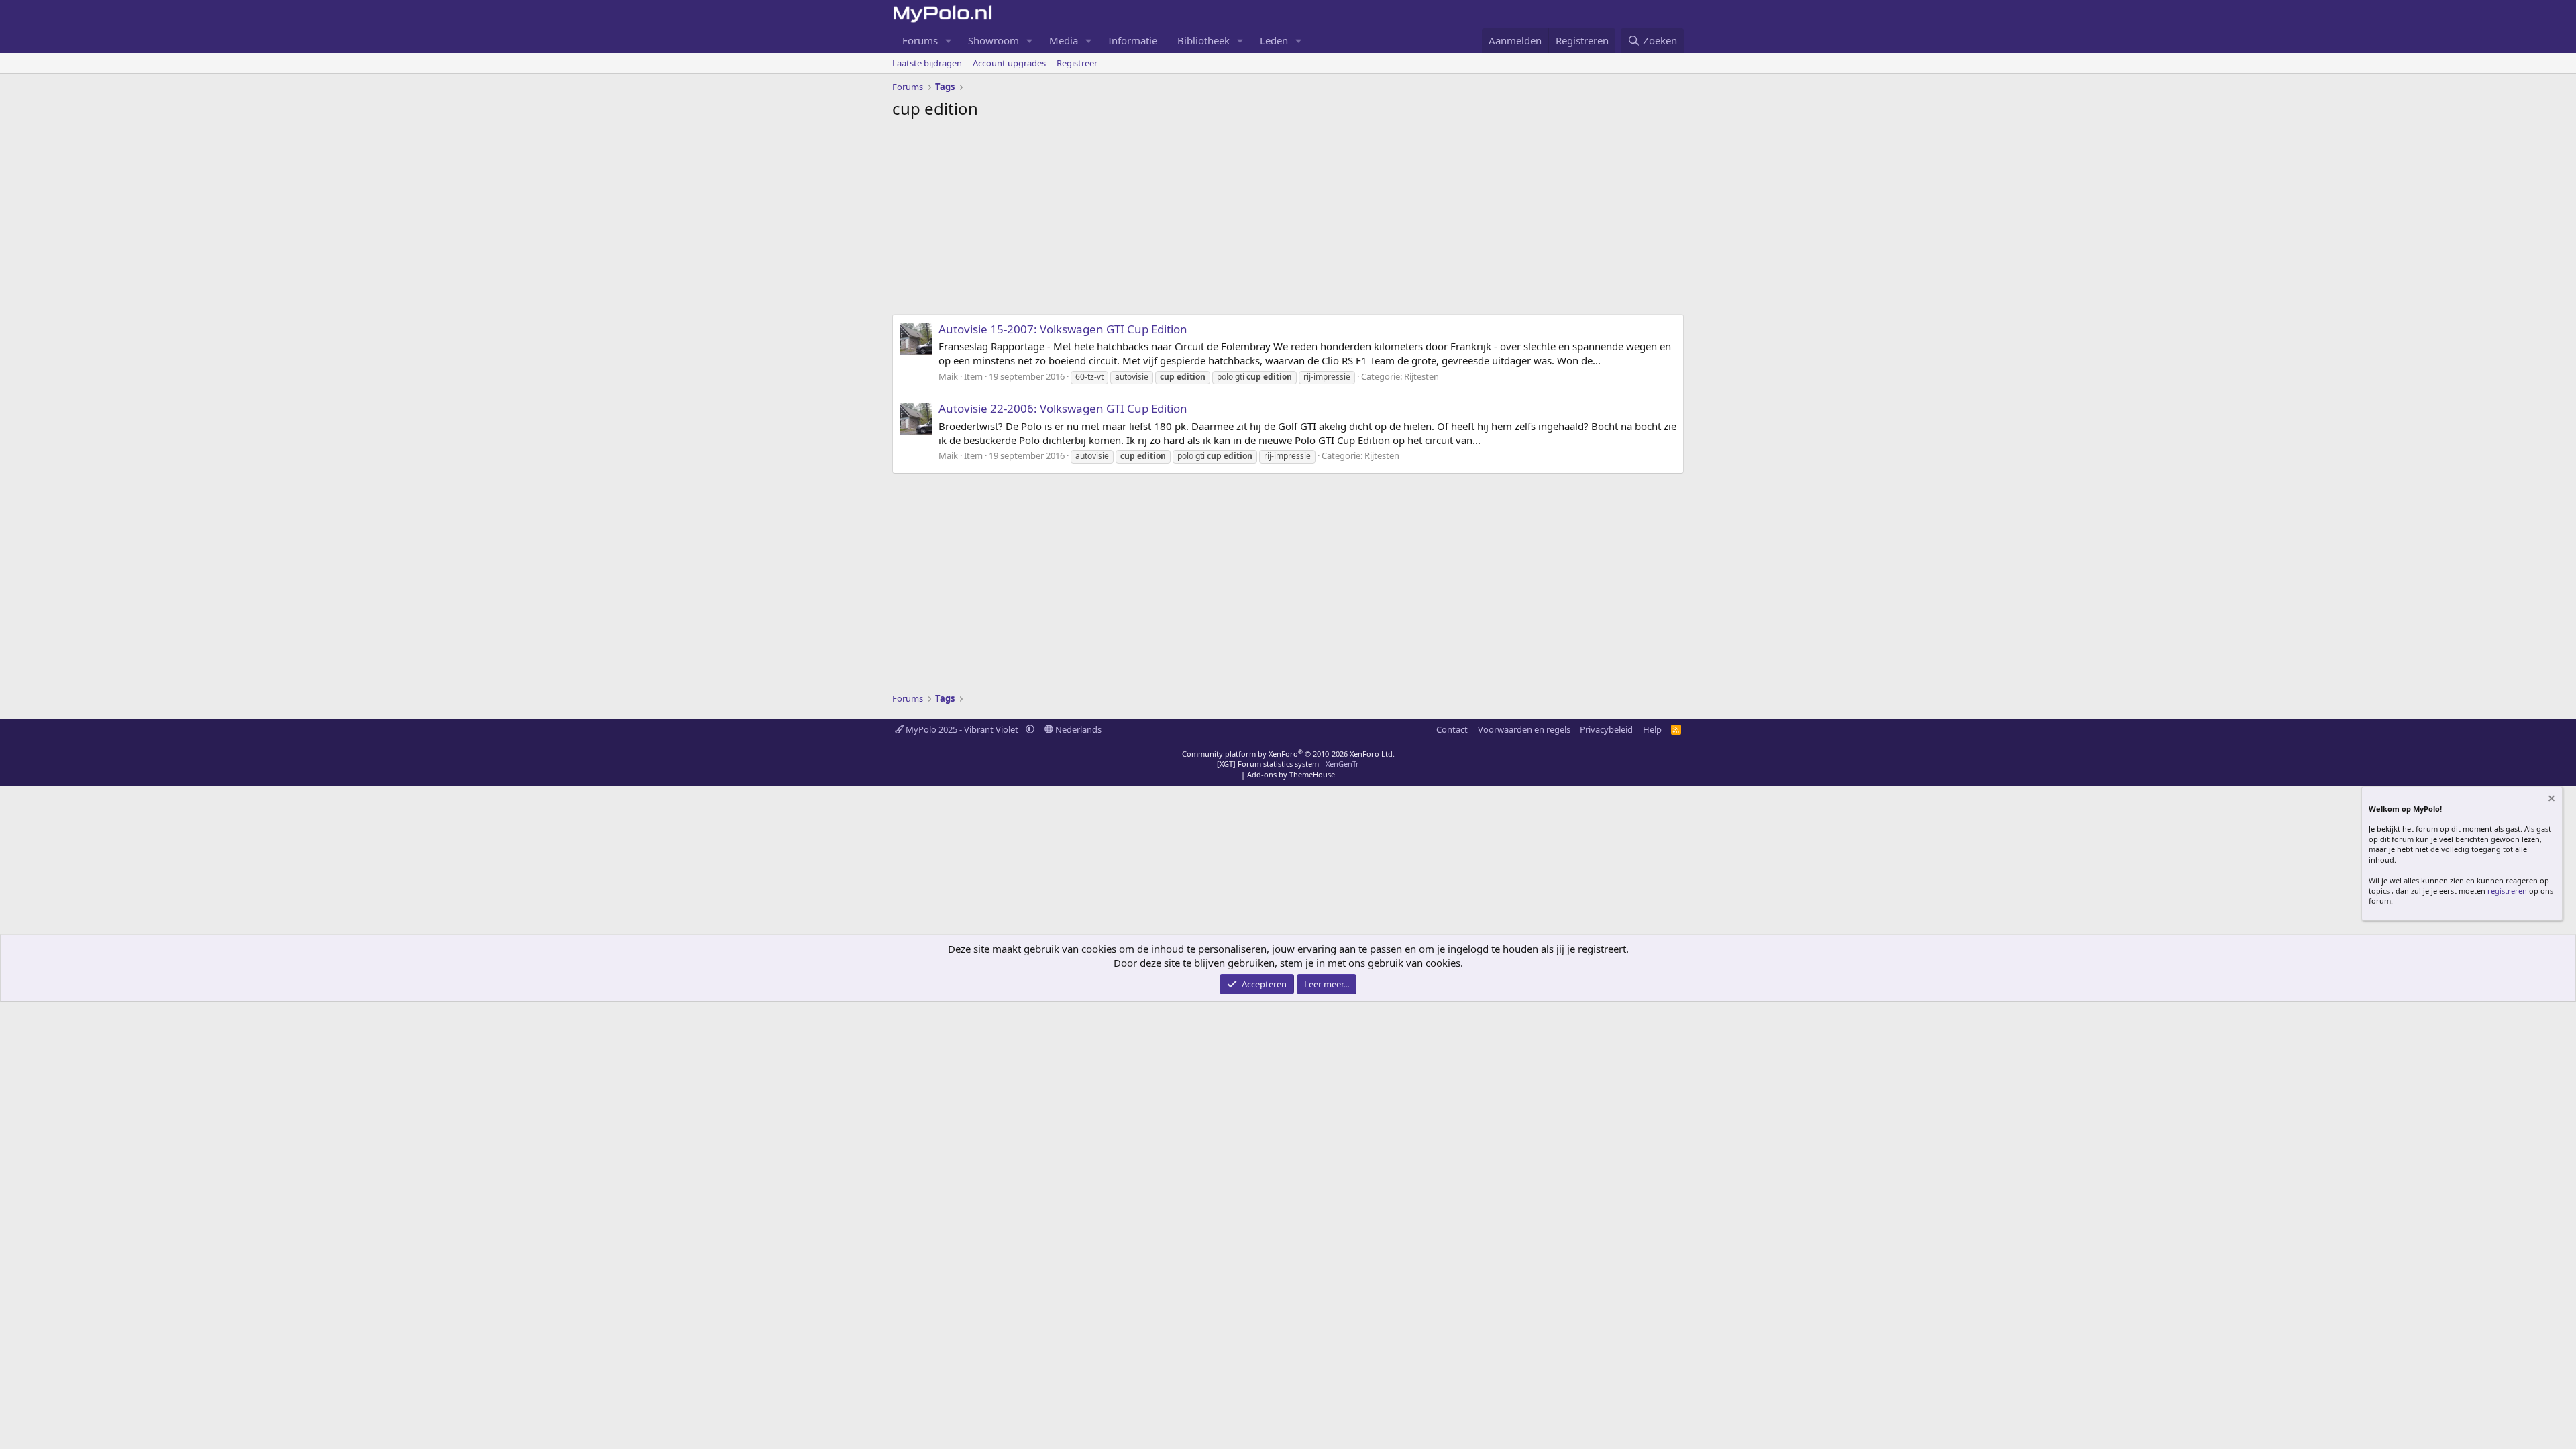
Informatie (1133, 40)
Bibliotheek (1203, 40)
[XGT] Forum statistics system (1288, 764)
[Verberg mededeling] (2551, 800)
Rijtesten (1421, 376)
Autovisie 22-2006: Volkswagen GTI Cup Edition (1063, 408)
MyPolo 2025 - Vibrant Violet (962, 729)
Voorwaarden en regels (1524, 729)
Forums (920, 40)
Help (1652, 729)
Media (1064, 40)
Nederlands (1077, 729)
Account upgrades (1009, 63)
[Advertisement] (1288, 220)
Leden (1274, 40)
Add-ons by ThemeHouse (1291, 774)
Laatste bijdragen (927, 63)
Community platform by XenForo (1288, 754)
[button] (949, 41)
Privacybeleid (1606, 729)
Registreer (1077, 63)
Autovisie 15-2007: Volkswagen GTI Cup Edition (1063, 329)
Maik (948, 376)
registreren (2507, 891)
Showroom (994, 40)
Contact (1452, 729)
